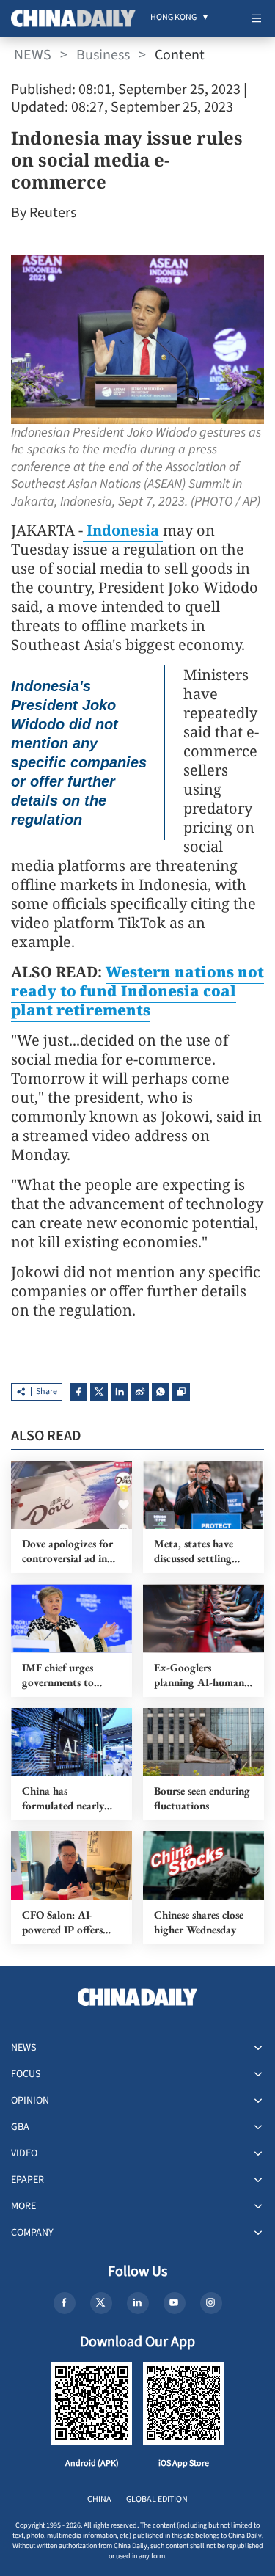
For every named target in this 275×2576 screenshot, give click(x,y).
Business (103, 55)
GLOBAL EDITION (157, 2499)
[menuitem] (173, 18)
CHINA (99, 2499)
